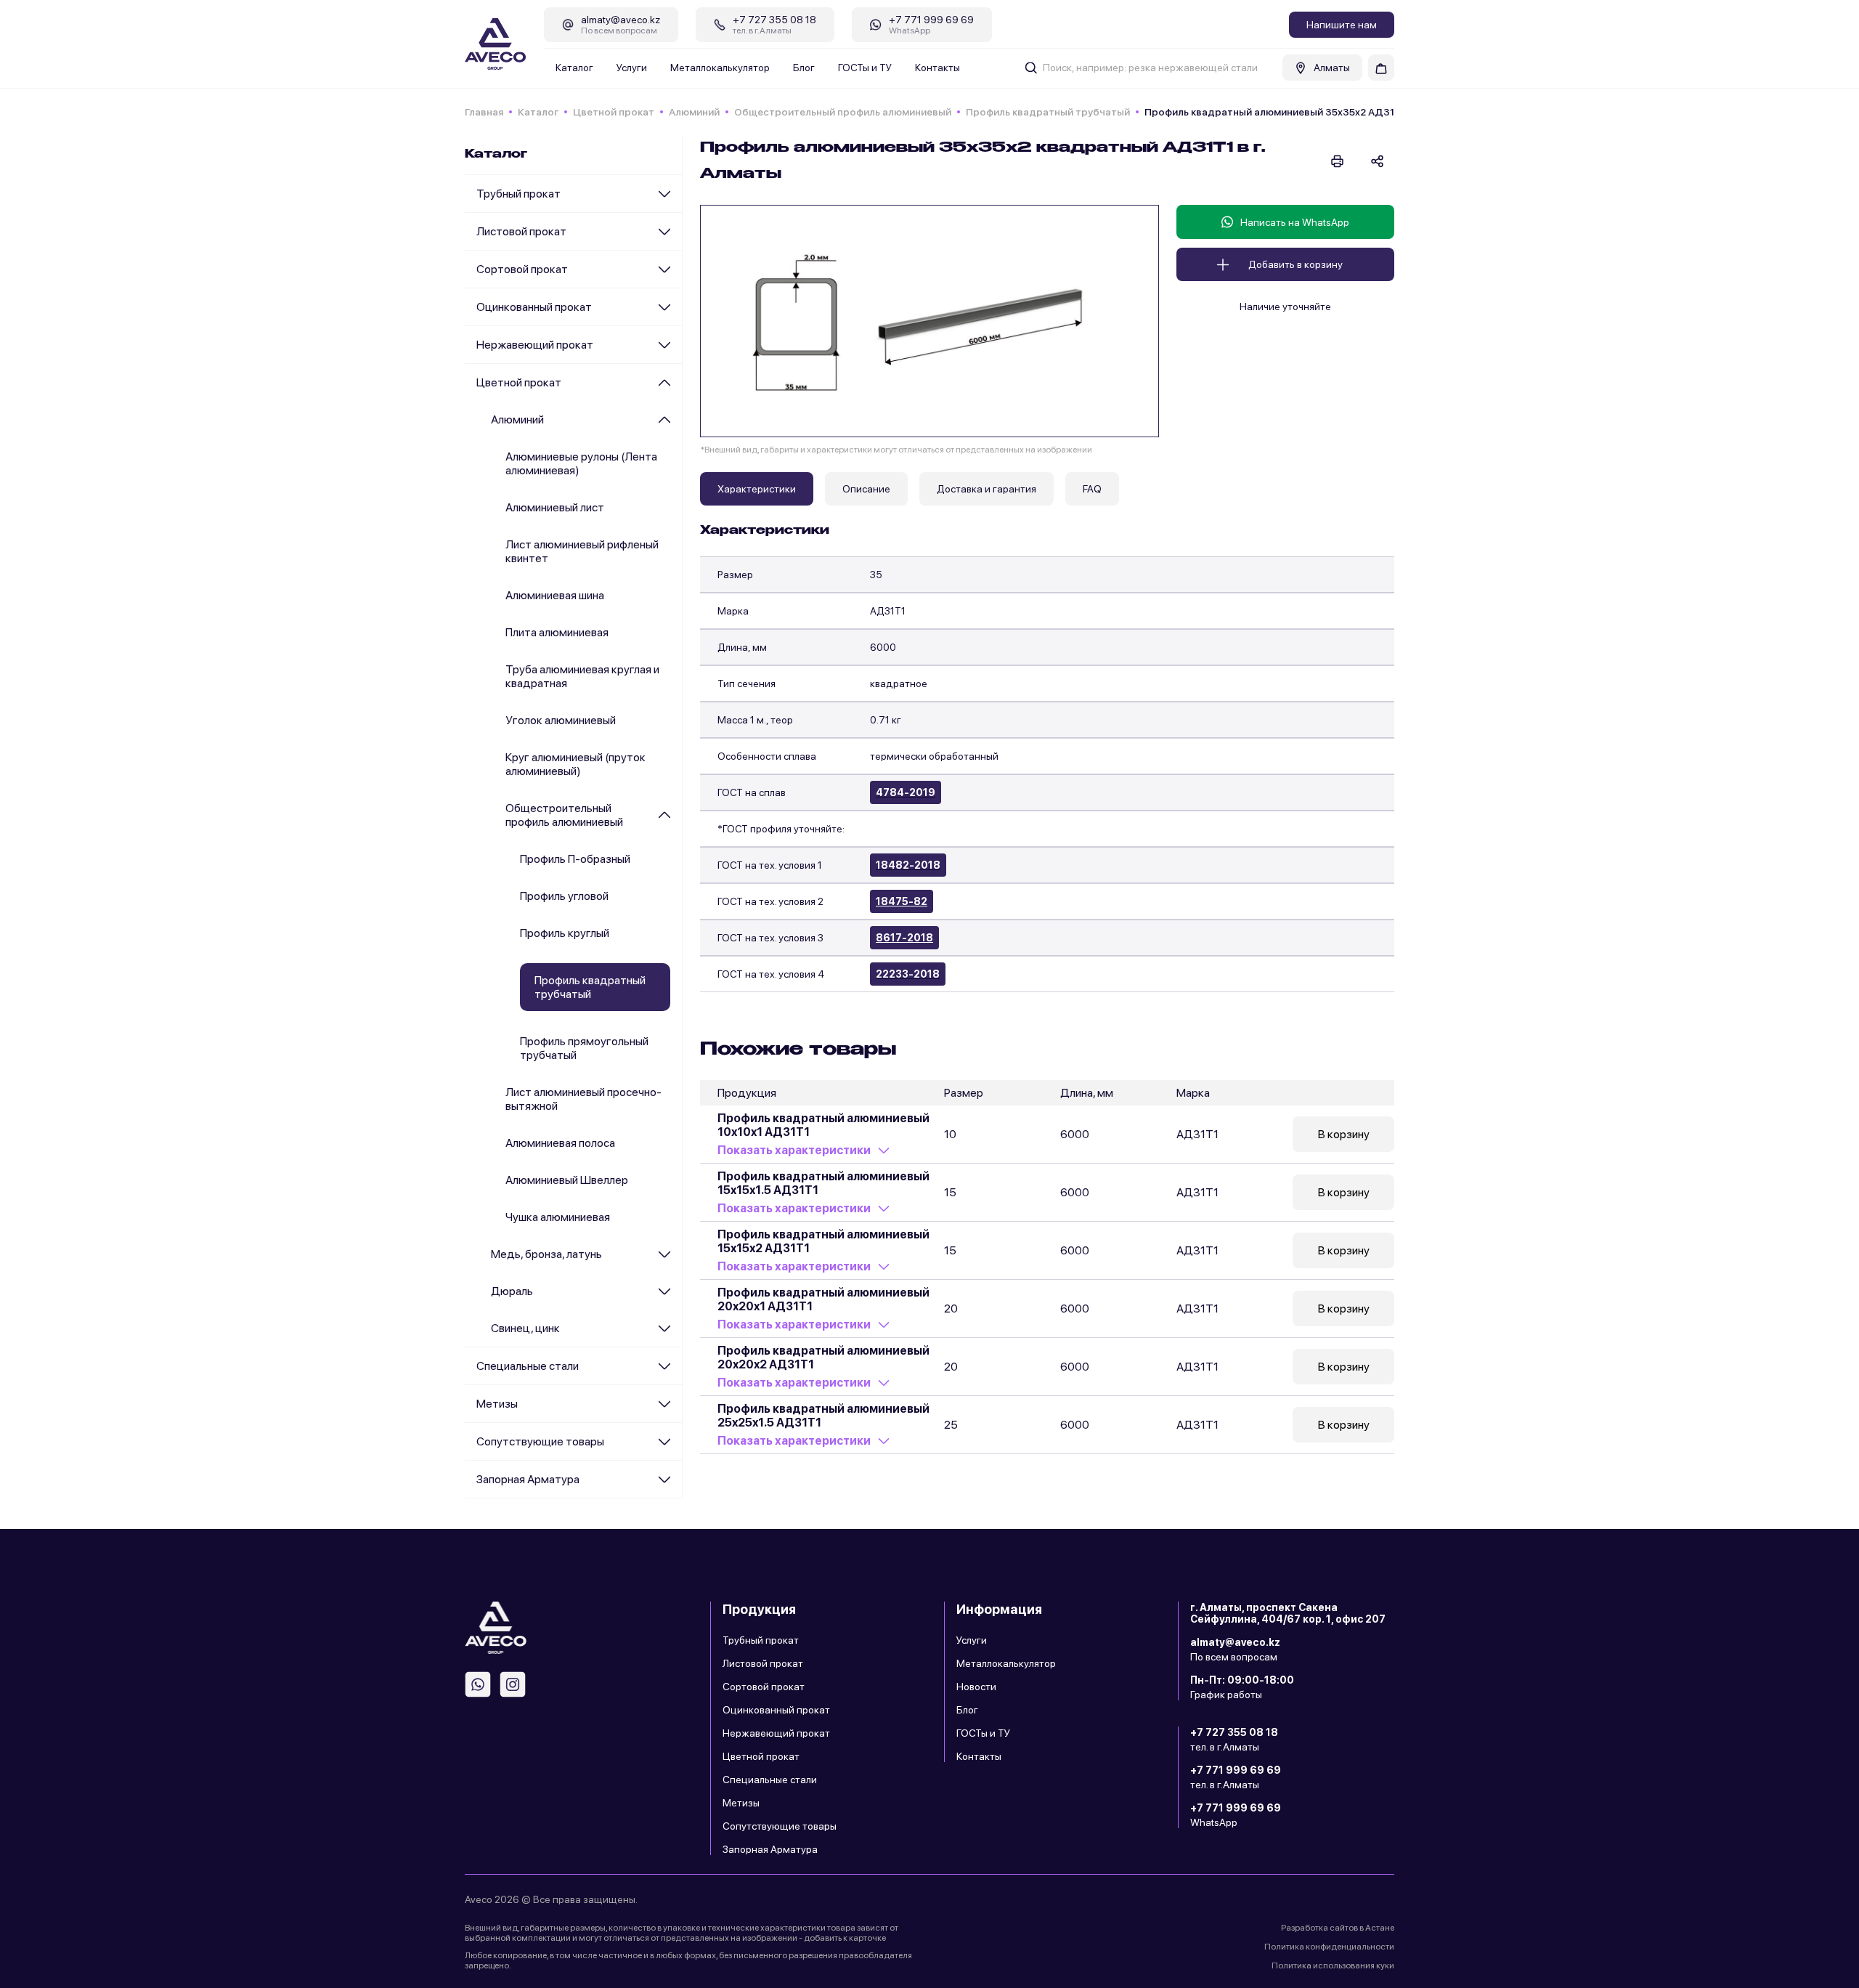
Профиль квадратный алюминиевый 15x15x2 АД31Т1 (823, 1241)
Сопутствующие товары (540, 1441)
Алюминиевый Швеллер (567, 1180)
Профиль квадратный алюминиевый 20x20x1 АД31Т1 (823, 1299)
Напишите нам (1342, 25)
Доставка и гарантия (987, 489)
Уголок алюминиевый (561, 720)
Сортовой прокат (522, 269)
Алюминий (694, 112)
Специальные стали (528, 1366)
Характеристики (757, 489)
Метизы (497, 1404)
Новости (976, 1687)
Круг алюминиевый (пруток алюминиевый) (575, 764)
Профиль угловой (564, 896)
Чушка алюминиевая (558, 1217)
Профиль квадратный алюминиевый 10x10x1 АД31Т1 (823, 1125)
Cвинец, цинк (525, 1328)
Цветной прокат (614, 112)
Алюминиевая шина (555, 595)
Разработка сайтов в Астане (1338, 1928)
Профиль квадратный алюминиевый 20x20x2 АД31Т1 (823, 1358)
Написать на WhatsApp (1295, 222)
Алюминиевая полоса (560, 1143)
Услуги (632, 68)
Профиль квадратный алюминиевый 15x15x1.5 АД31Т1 (823, 1183)
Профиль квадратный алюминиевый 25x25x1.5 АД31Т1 (823, 1416)
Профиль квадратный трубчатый (1048, 112)
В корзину (1344, 1134)
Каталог (574, 68)
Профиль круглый (565, 933)
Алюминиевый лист (555, 507)
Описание (866, 489)
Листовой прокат (521, 231)
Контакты (937, 68)
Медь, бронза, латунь (546, 1254)
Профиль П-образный (575, 859)
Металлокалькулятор (720, 68)
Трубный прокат (518, 194)
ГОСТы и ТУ (865, 68)
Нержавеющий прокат (535, 345)
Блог (804, 68)
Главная (484, 112)
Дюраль (512, 1291)
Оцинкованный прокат (534, 307)
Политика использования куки (1333, 1965)
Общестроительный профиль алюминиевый (843, 112)
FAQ (1092, 489)
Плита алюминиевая (557, 632)
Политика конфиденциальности (1329, 1947)
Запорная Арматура (528, 1479)
